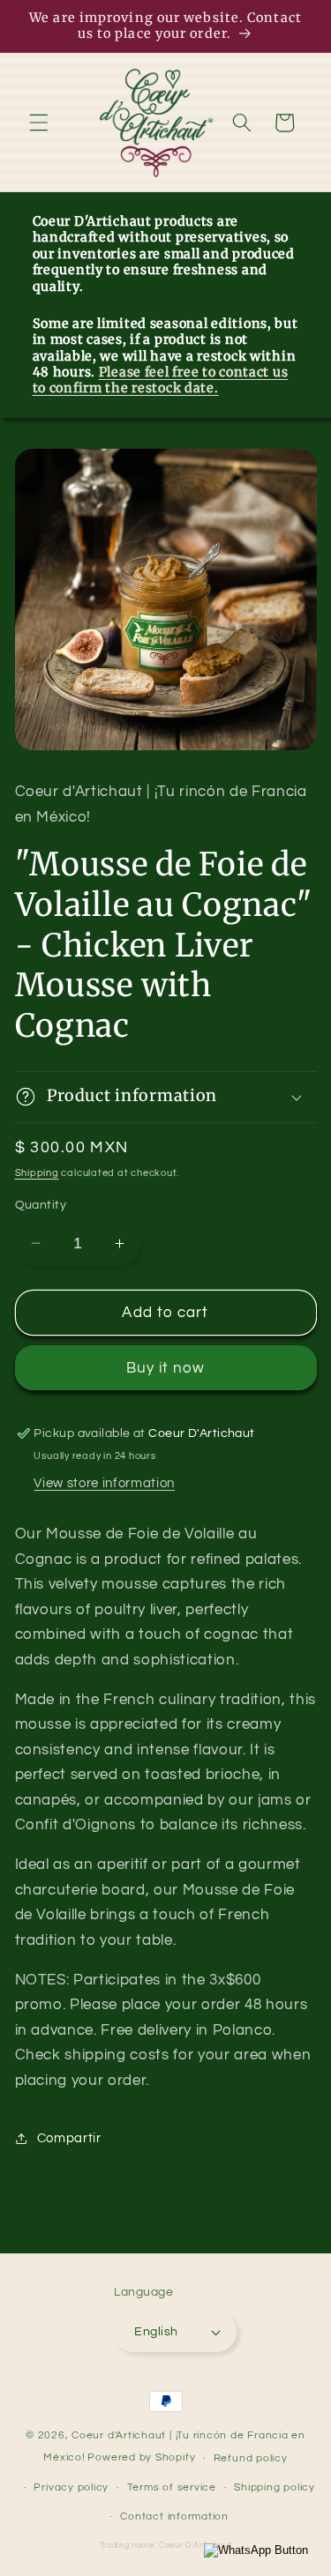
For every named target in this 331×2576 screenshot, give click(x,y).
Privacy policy (71, 2487)
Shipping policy (275, 2487)
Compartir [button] (69, 2138)
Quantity (41, 1205)
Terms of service (172, 2487)
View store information (104, 1483)
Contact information (174, 2516)
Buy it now (166, 1368)
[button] (39, 123)
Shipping (37, 1173)
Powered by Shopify (141, 2458)
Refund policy (251, 2458)
